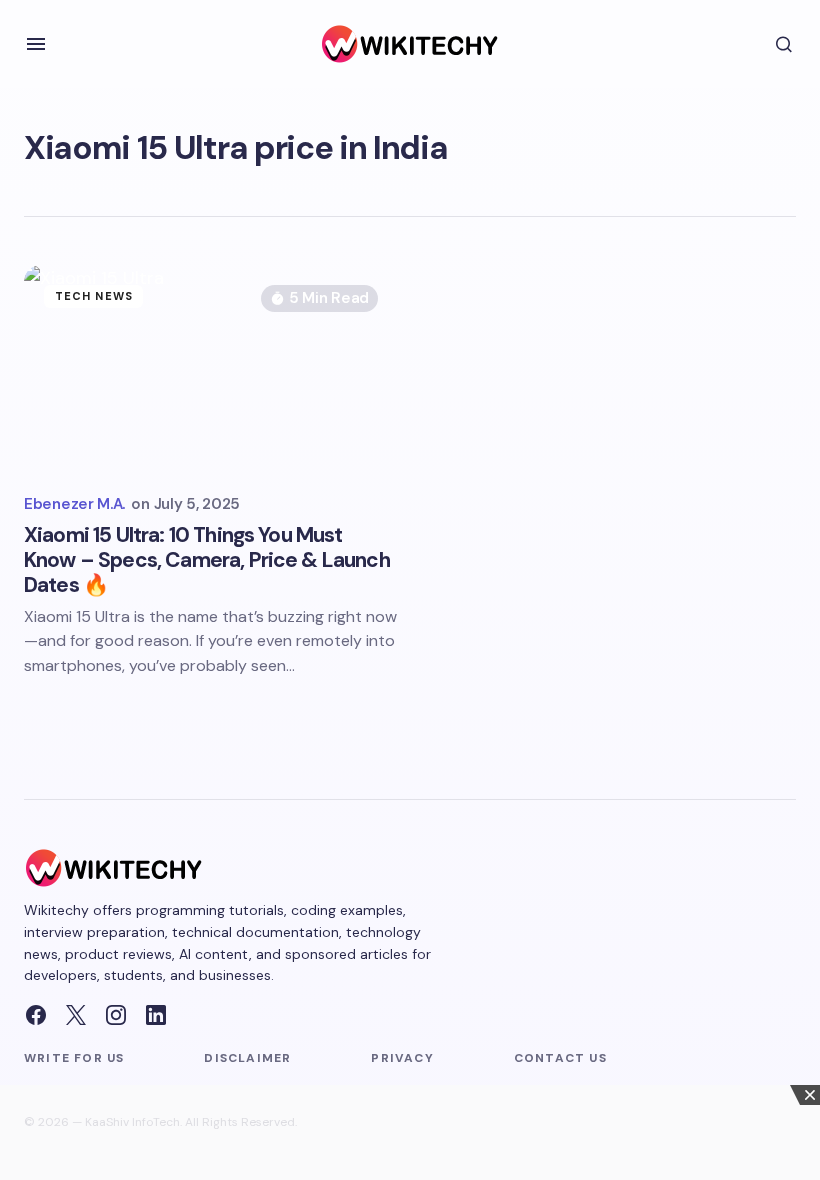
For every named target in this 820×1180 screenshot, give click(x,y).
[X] (76, 1015)
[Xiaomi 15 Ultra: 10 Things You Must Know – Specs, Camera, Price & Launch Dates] (211, 370)
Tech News (94, 296)
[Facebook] (36, 1015)
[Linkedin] (156, 1015)
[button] (36, 44)
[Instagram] (116, 1015)
